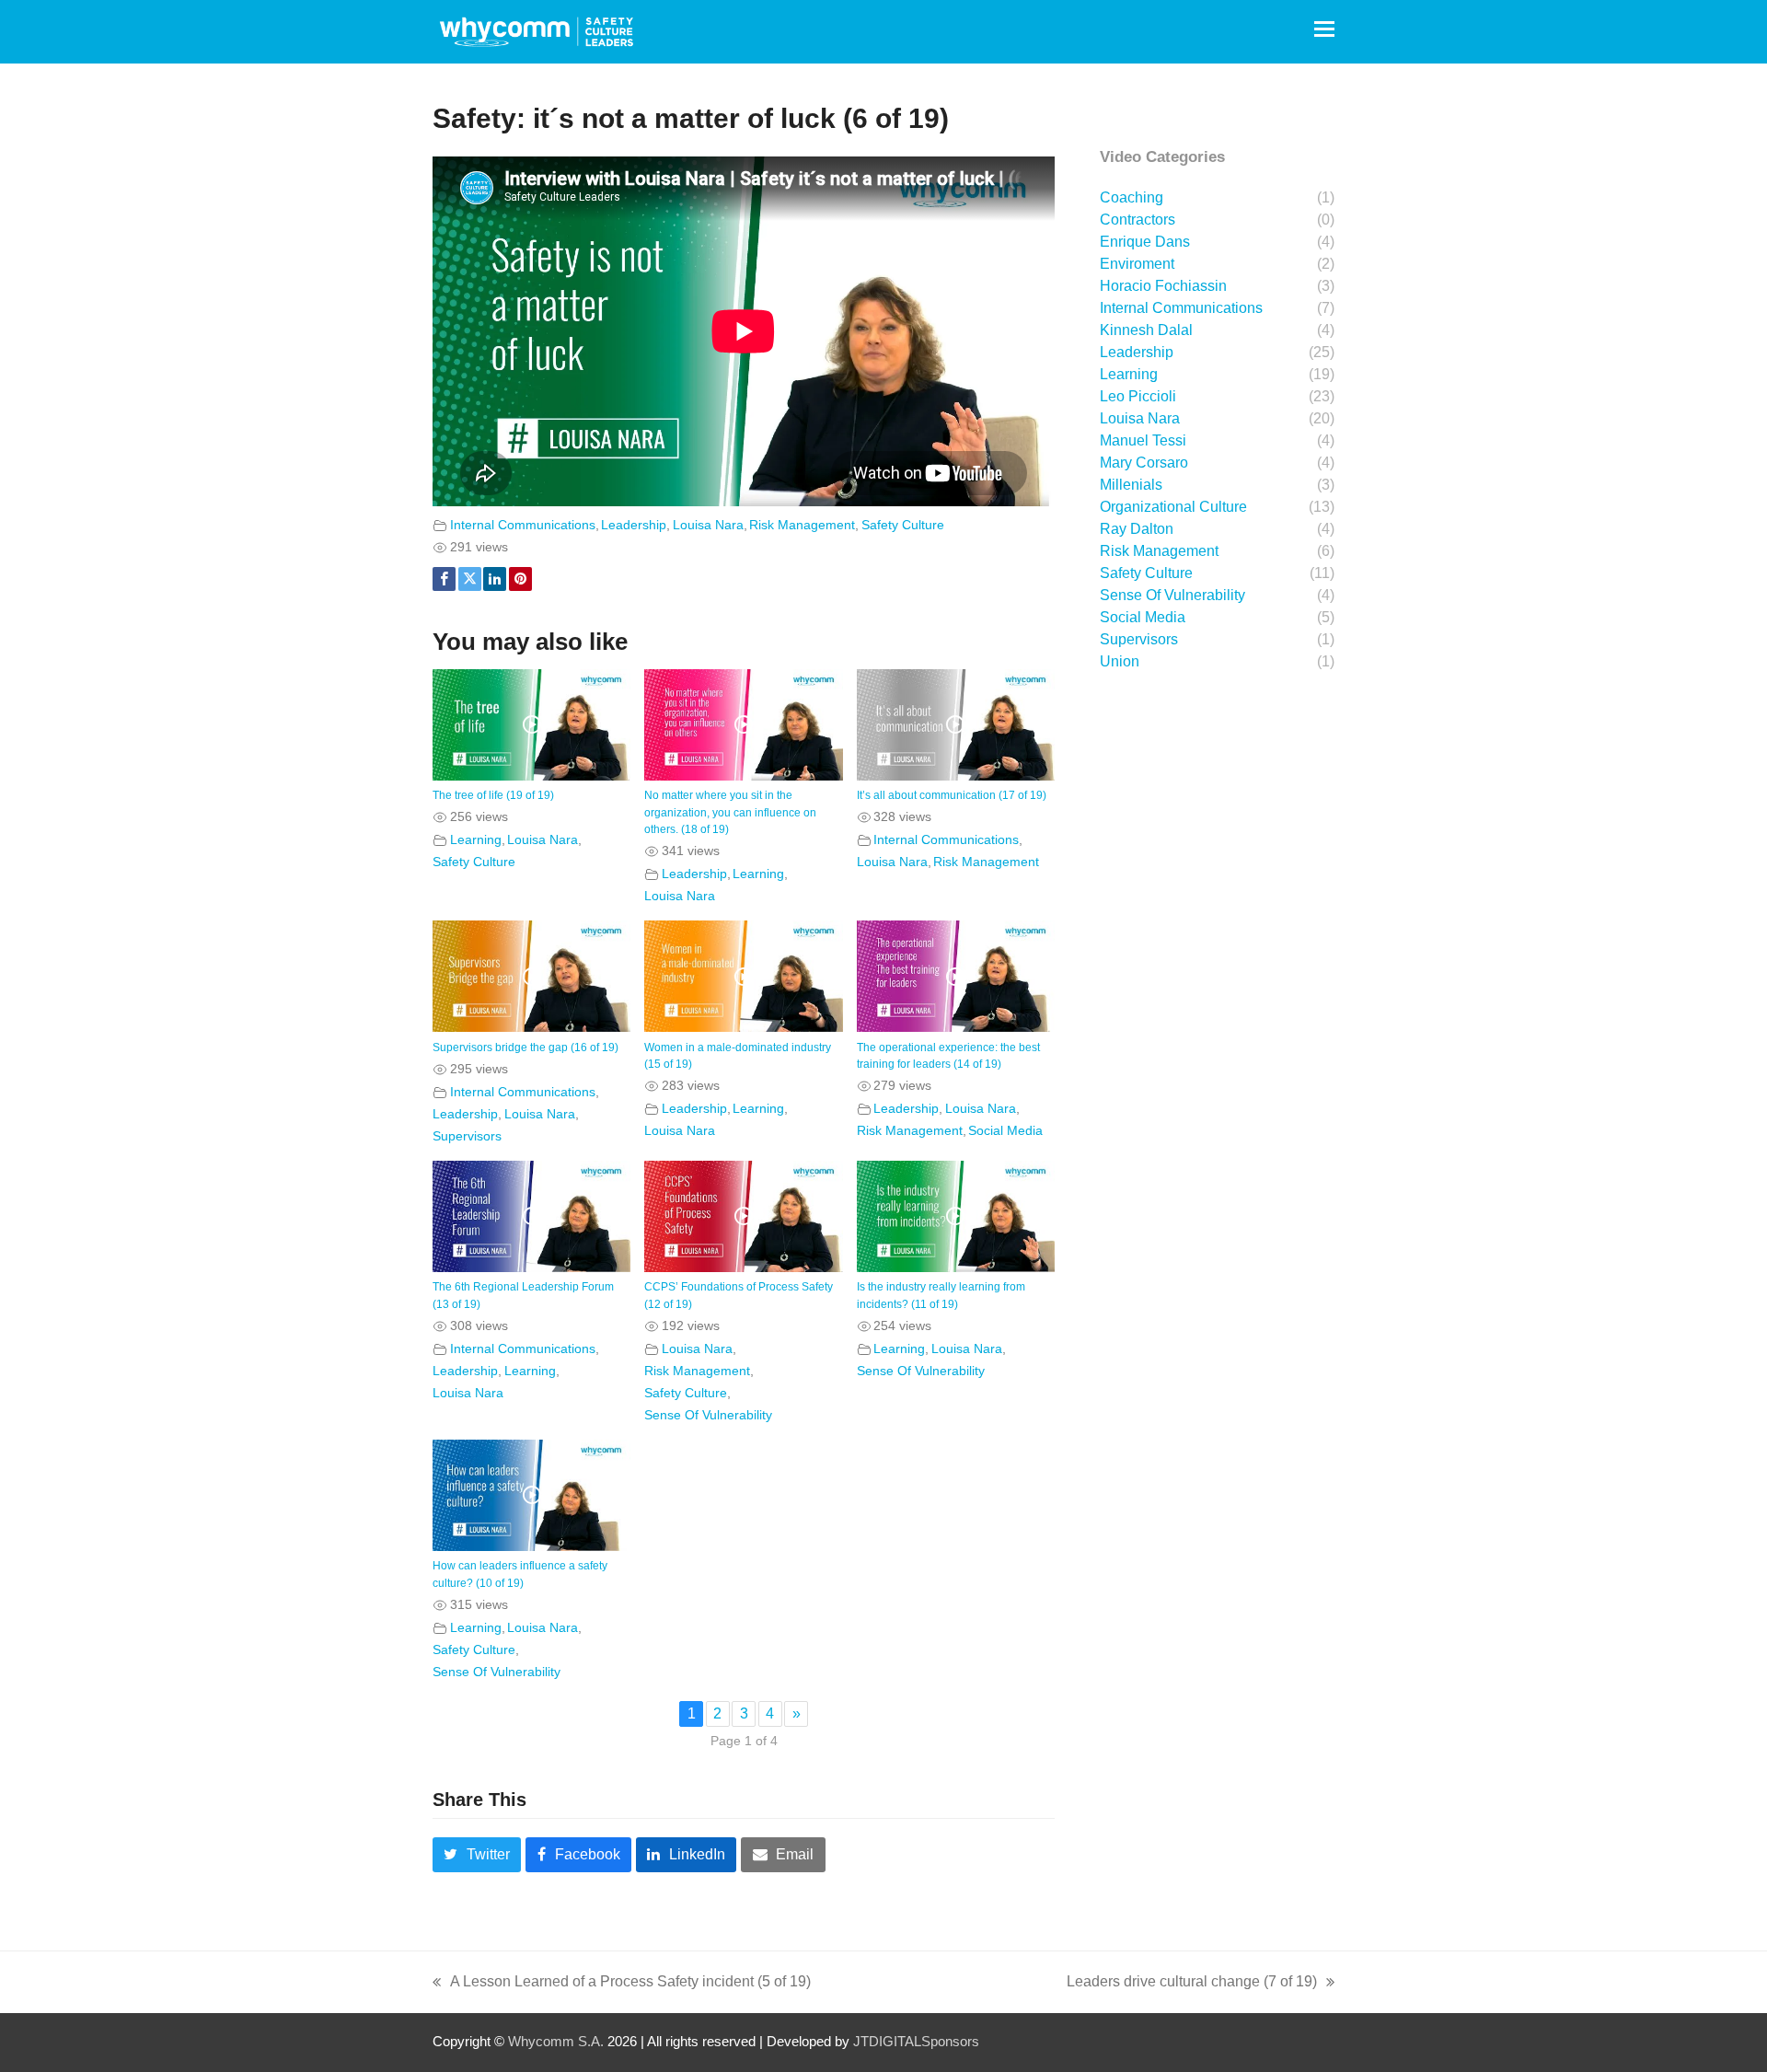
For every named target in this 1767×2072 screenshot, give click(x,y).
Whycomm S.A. (556, 2042)
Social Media (1005, 1130)
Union (1120, 661)
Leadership (634, 525)
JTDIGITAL (887, 2042)
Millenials (1131, 485)
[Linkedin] (495, 579)
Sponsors (950, 2042)
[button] (1324, 29)
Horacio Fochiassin (1163, 286)
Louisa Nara (708, 525)
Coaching (1132, 197)
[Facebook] (444, 579)
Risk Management (802, 525)
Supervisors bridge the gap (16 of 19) (525, 1048)
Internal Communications (523, 525)
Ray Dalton (1137, 529)
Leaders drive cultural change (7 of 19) (1192, 1984)
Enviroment (1137, 264)
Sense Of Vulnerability (708, 1415)
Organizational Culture (1173, 507)
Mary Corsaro (1144, 463)
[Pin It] (520, 579)
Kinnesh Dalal (1146, 330)
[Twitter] (470, 579)
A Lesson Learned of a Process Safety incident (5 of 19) (622, 1984)
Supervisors (467, 1136)
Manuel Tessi (1143, 440)
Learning (476, 839)
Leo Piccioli (1138, 396)
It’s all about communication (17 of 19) (952, 795)
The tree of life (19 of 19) (493, 795)
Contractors (1138, 220)
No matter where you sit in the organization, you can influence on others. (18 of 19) (730, 812)
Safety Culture (903, 525)
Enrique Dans (1145, 242)
